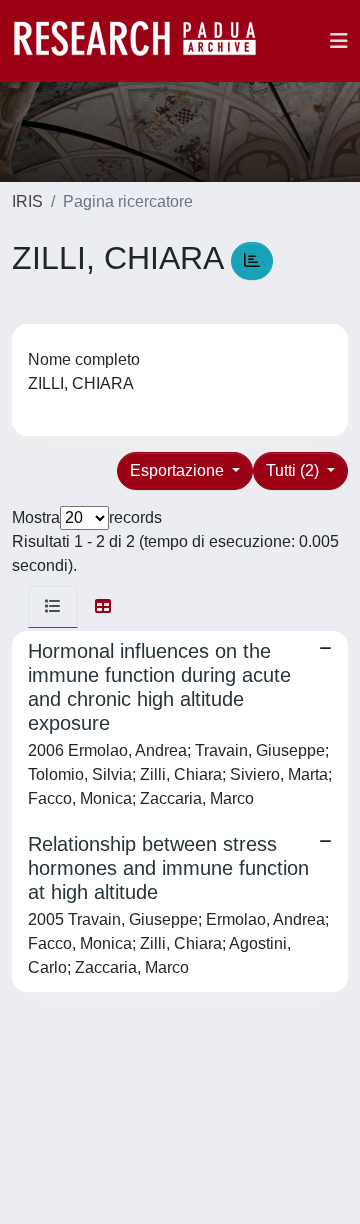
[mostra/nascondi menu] (339, 41)
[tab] (53, 607)
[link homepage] (145, 41)
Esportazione (179, 470)
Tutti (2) (294, 470)
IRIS (27, 201)
